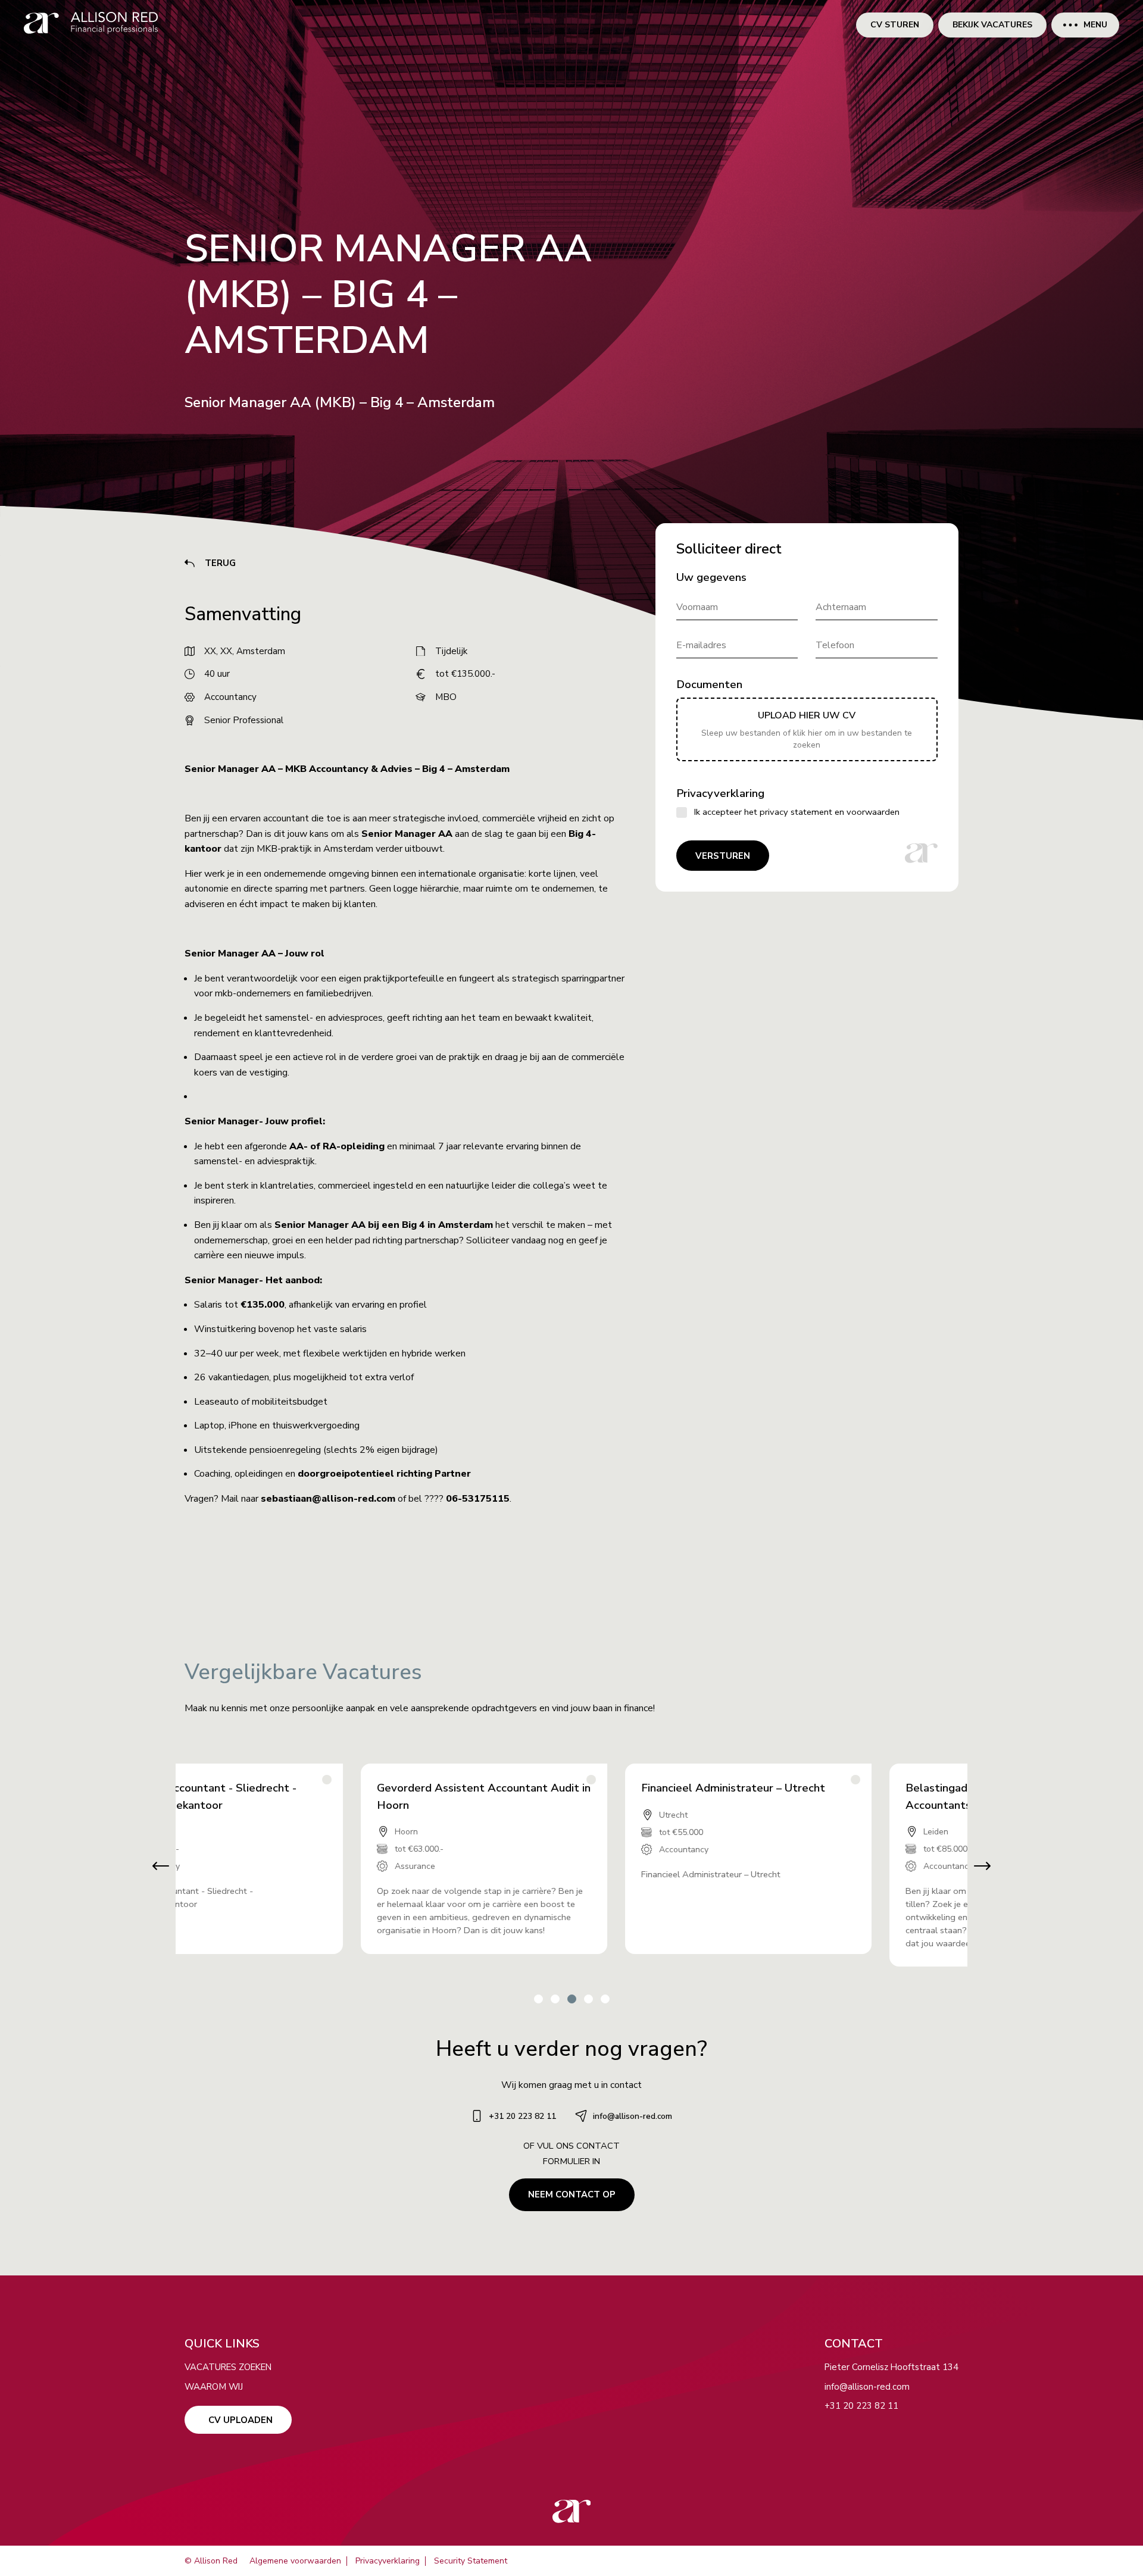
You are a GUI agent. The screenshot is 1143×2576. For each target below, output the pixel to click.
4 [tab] (588, 1998)
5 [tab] (605, 1998)
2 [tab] (555, 1998)
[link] (91, 25)
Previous (155, 1866)
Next (988, 1866)
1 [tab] (538, 1998)
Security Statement (471, 2561)
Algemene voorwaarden (295, 2561)
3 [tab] (571, 1998)
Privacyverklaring (388, 2561)
